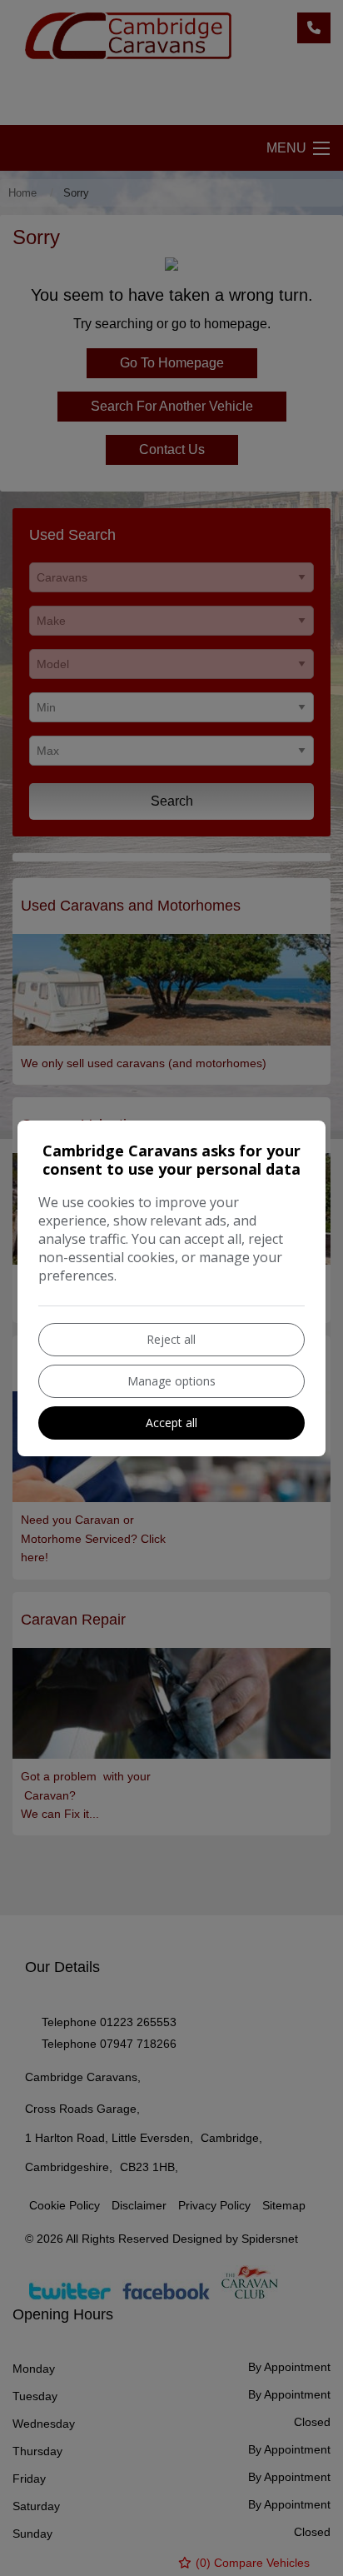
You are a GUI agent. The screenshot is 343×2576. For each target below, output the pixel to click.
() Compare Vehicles (251, 2563)
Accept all (171, 1423)
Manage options (171, 1381)
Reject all (171, 1339)
